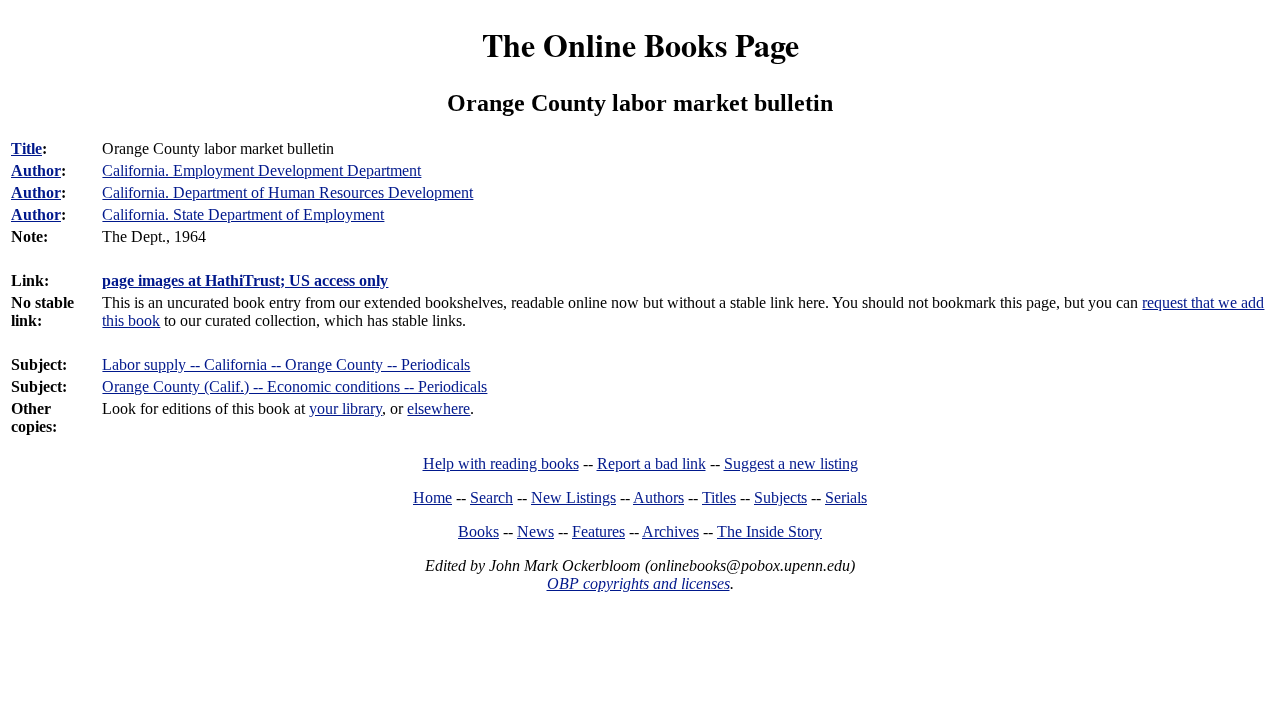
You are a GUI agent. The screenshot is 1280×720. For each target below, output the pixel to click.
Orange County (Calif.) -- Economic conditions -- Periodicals (294, 386)
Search (491, 497)
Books (478, 531)
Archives (670, 531)
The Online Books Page (640, 44)
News (535, 531)
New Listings (573, 497)
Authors (658, 497)
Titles (719, 497)
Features (598, 531)
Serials (846, 497)
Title (26, 148)
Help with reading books (501, 463)
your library (345, 408)
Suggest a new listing (791, 463)
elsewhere (438, 408)
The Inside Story (769, 531)
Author (36, 170)
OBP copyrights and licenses (638, 583)
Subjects (780, 497)
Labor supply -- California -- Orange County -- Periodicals (286, 364)
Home (432, 497)
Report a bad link (651, 463)
